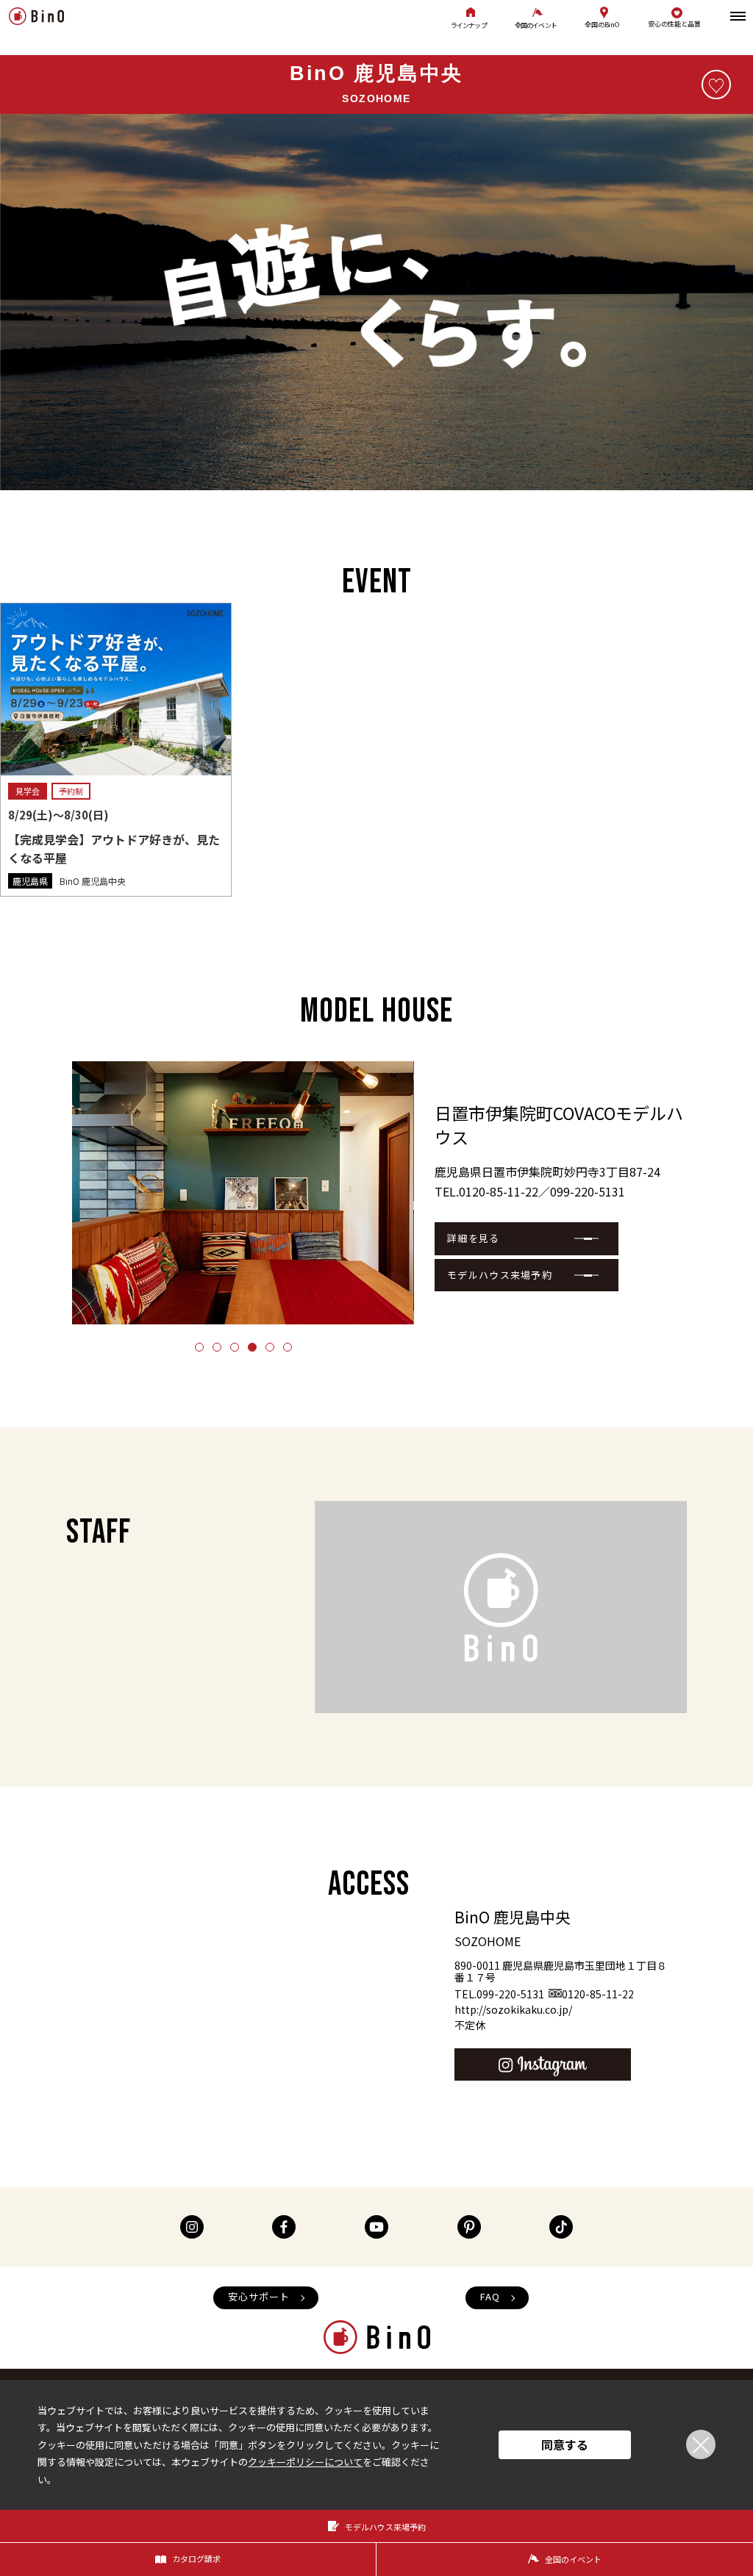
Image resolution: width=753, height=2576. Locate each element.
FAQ (490, 2296)
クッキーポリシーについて (305, 2462)
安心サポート (259, 2296)
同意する (565, 2444)
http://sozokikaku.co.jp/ (513, 2009)
